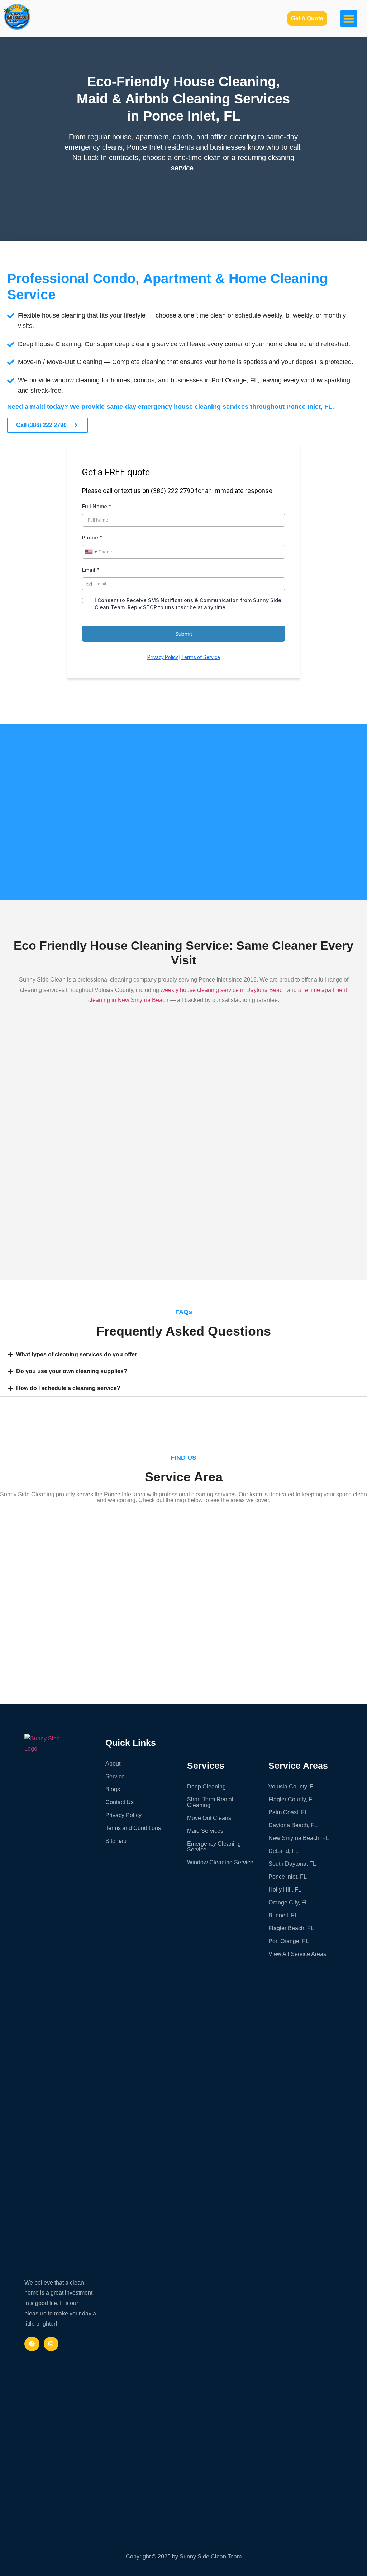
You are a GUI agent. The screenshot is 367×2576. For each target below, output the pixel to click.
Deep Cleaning (206, 1786)
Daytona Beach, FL (293, 1825)
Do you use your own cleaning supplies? (72, 1371)
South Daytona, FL (292, 1864)
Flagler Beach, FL (291, 1928)
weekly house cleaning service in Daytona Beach (223, 990)
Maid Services (205, 1831)
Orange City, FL (288, 1902)
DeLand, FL (283, 1851)
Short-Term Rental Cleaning (210, 1802)
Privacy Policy (123, 1815)
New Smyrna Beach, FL (299, 1838)
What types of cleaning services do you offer (77, 1354)
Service (115, 1776)
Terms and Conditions (133, 1828)
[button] (349, 19)
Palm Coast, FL (288, 1812)
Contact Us (120, 1802)
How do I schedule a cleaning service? (68, 1388)
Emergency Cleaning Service (214, 1847)
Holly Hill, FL (285, 1890)
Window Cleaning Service (220, 1862)
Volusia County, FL (292, 1786)
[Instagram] (51, 2344)
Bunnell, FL (283, 1915)
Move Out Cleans (209, 1818)
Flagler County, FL (292, 1799)
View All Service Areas (297, 1954)
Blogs (113, 1789)
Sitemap (116, 1841)
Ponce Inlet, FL (288, 1877)
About (113, 1764)
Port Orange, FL (289, 1941)
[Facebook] (32, 2344)
